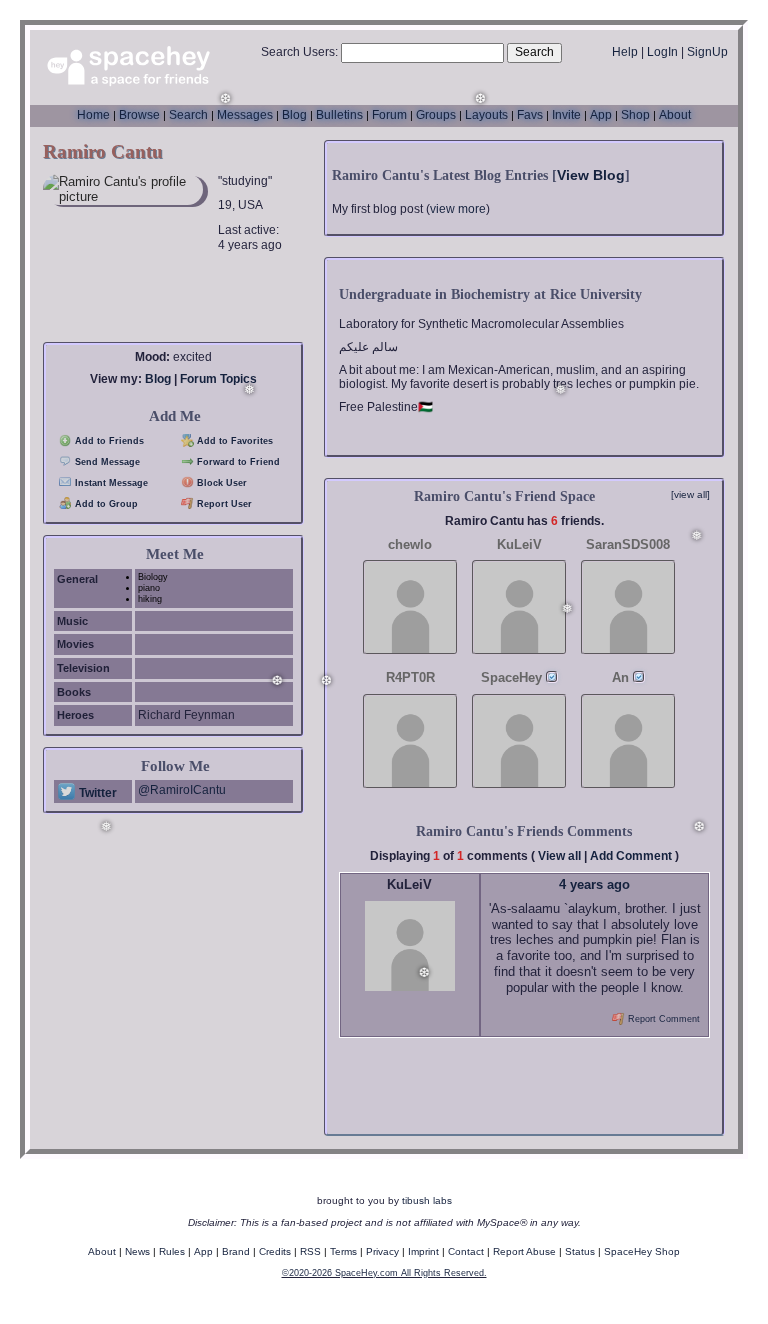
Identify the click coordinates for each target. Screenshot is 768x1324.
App (601, 115)
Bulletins (339, 115)
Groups (436, 115)
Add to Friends (108, 441)
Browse (139, 115)
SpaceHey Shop (642, 1251)
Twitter (96, 793)
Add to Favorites (233, 441)
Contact (466, 1251)
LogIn (662, 52)
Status (580, 1251)
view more (458, 209)
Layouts (486, 115)
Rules (172, 1251)
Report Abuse (524, 1251)
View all (559, 856)
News (137, 1251)
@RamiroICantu (182, 790)
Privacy (382, 1251)
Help (625, 52)
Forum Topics (218, 379)
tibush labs (427, 1200)
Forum (389, 115)
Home (93, 115)
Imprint (423, 1251)
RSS (310, 1251)
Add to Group (105, 504)
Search (534, 52)
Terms (343, 1251)
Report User (223, 504)
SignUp (707, 52)
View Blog (591, 175)
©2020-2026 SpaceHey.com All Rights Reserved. (384, 1273)
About (675, 115)
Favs (530, 115)
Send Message (106, 462)
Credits (275, 1251)
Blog (294, 115)
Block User (220, 483)
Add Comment (631, 856)
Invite (566, 115)
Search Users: (299, 52)
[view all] (690, 494)
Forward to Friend (237, 462)
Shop (635, 115)
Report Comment (662, 1019)
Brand (236, 1251)
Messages (245, 115)
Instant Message (110, 483)
